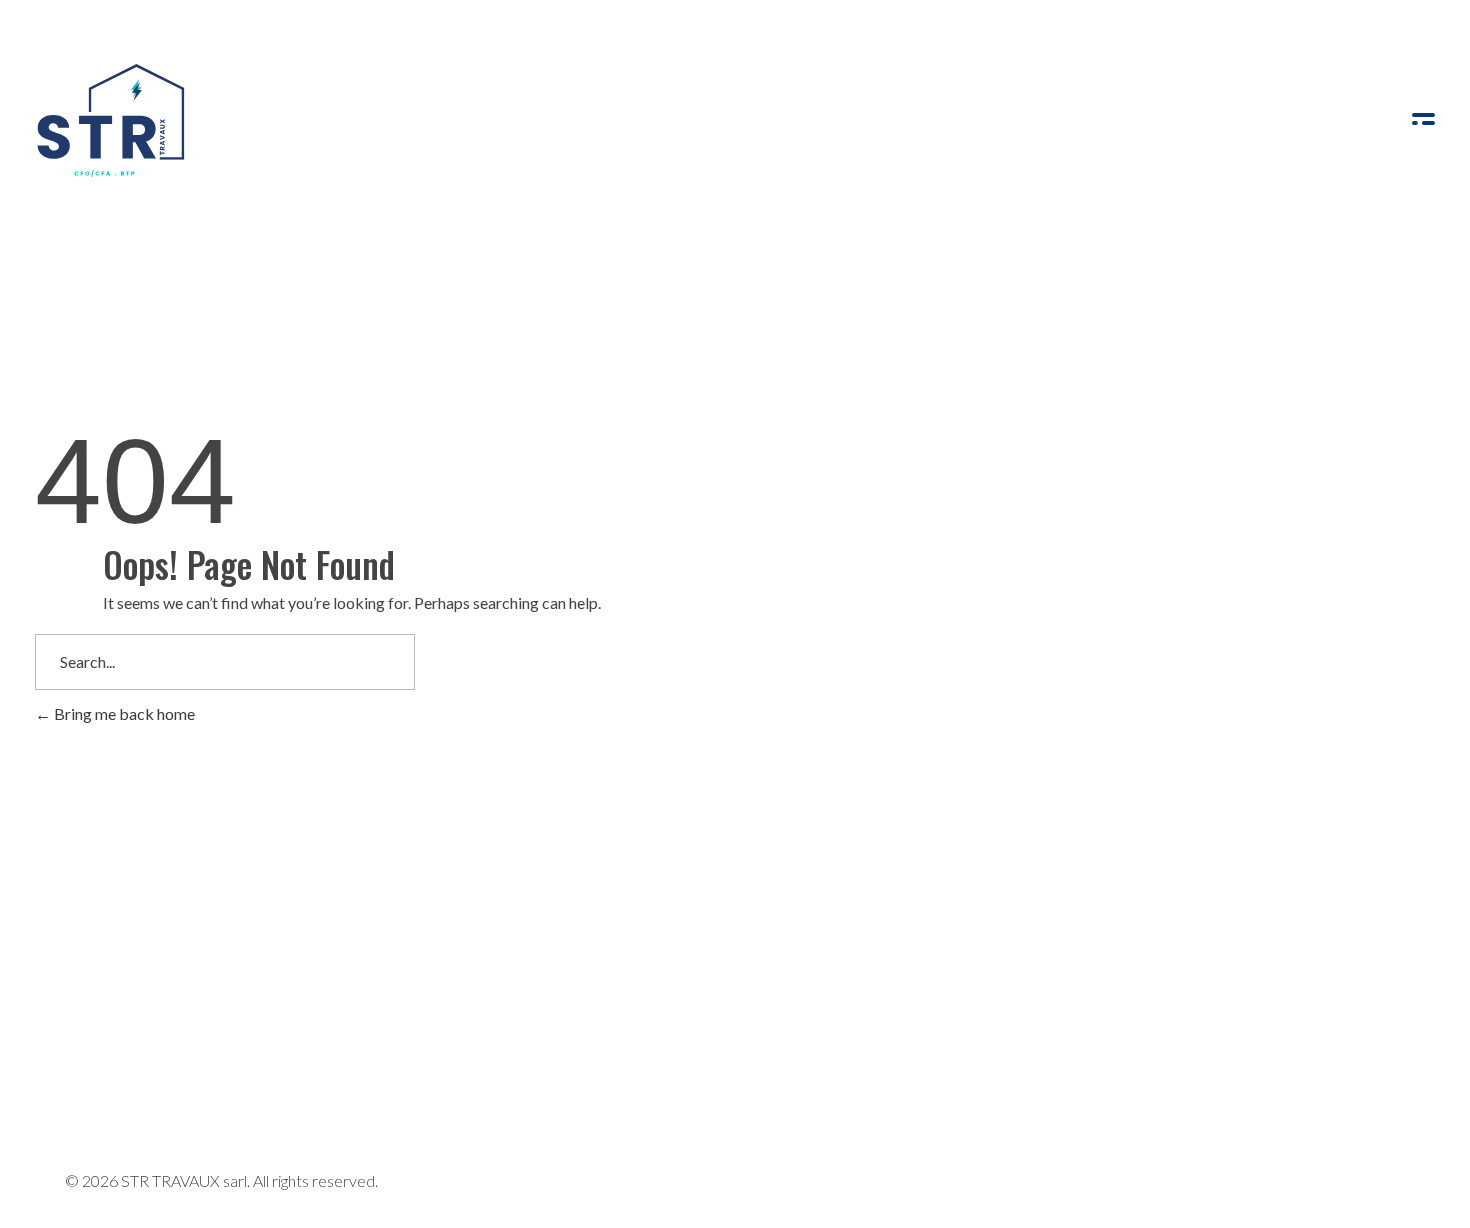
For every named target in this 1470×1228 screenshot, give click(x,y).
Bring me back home (123, 713)
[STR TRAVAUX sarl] (110, 121)
